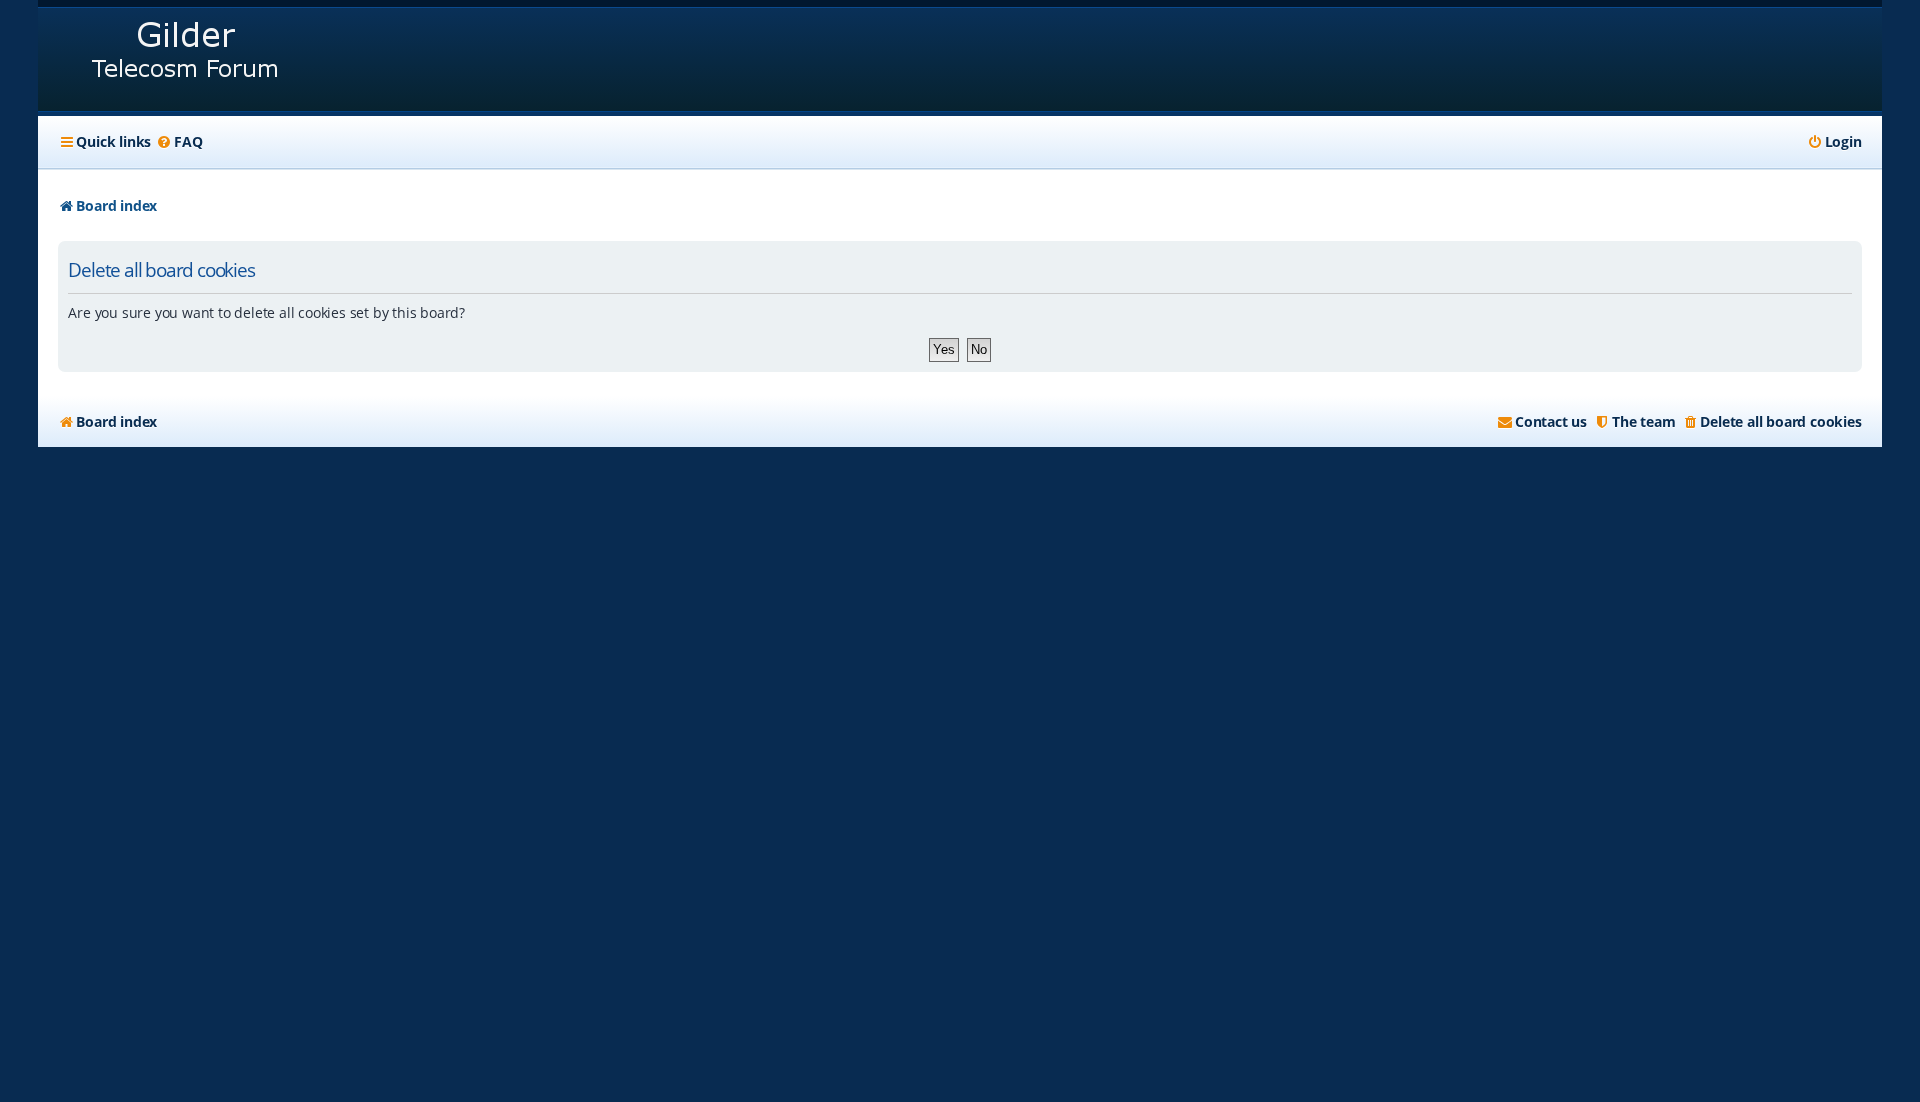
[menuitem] (179, 142)
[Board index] (186, 59)
